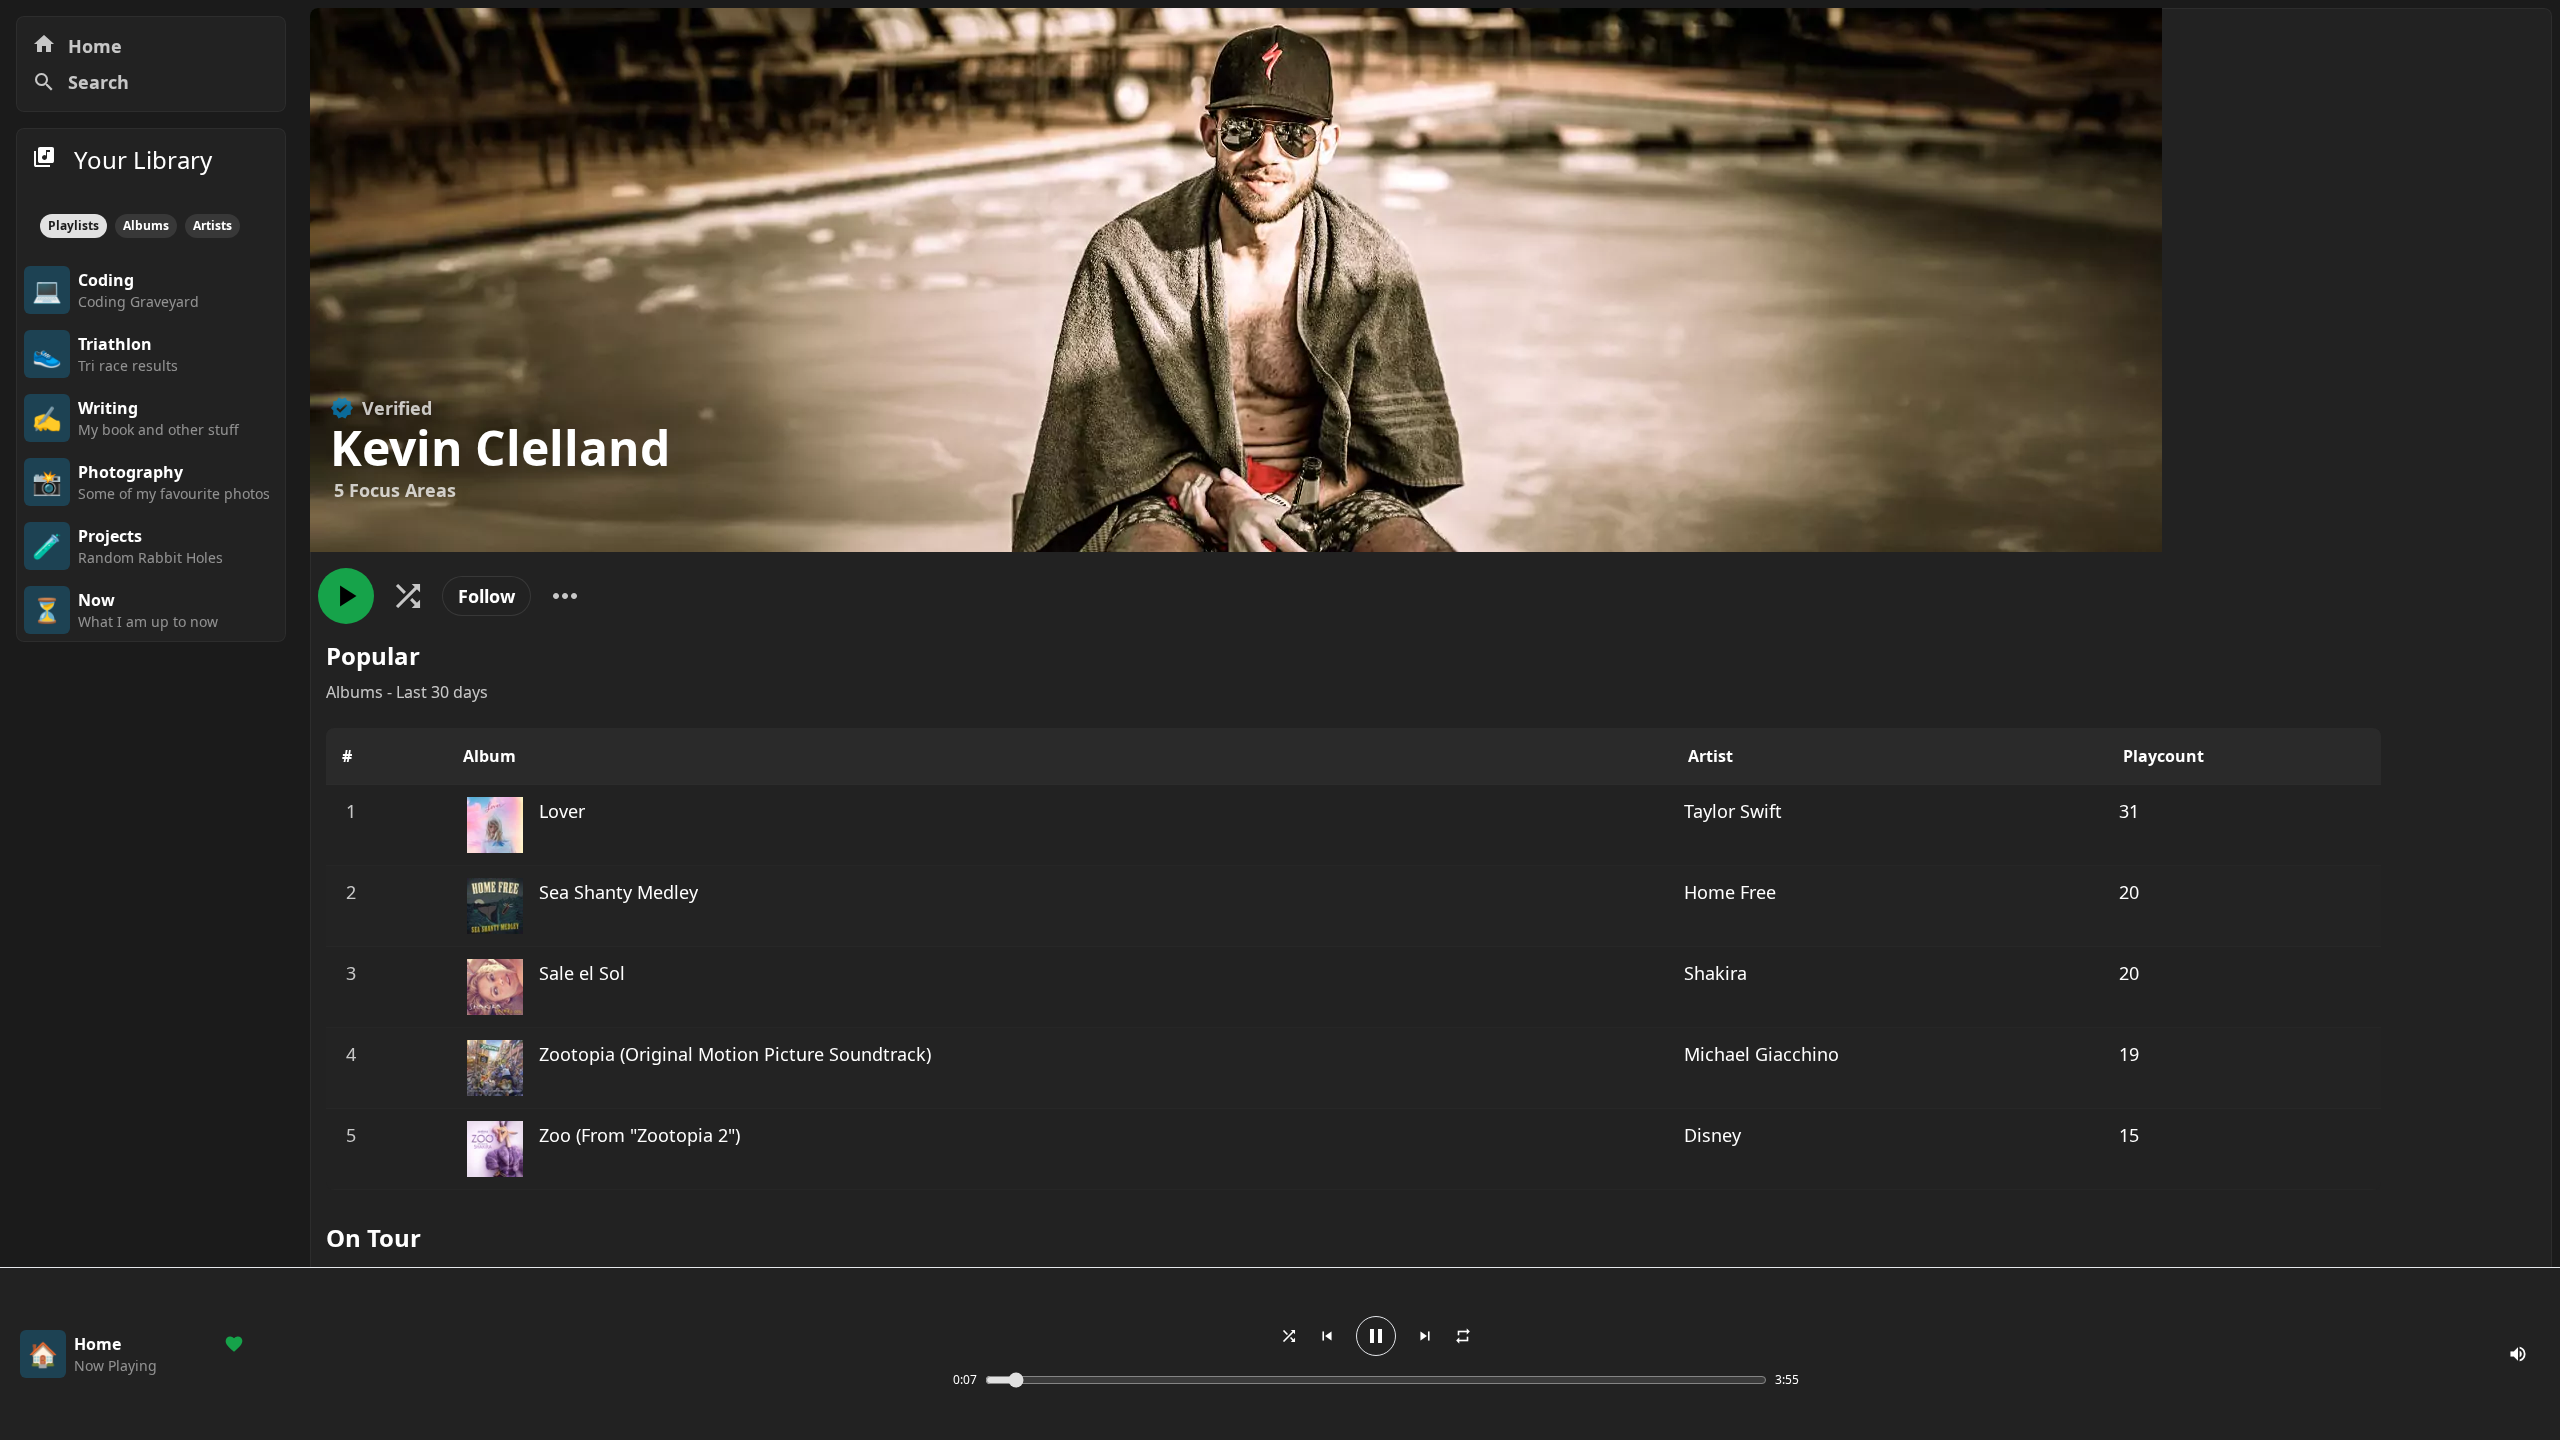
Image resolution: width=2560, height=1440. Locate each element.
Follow (486, 596)
